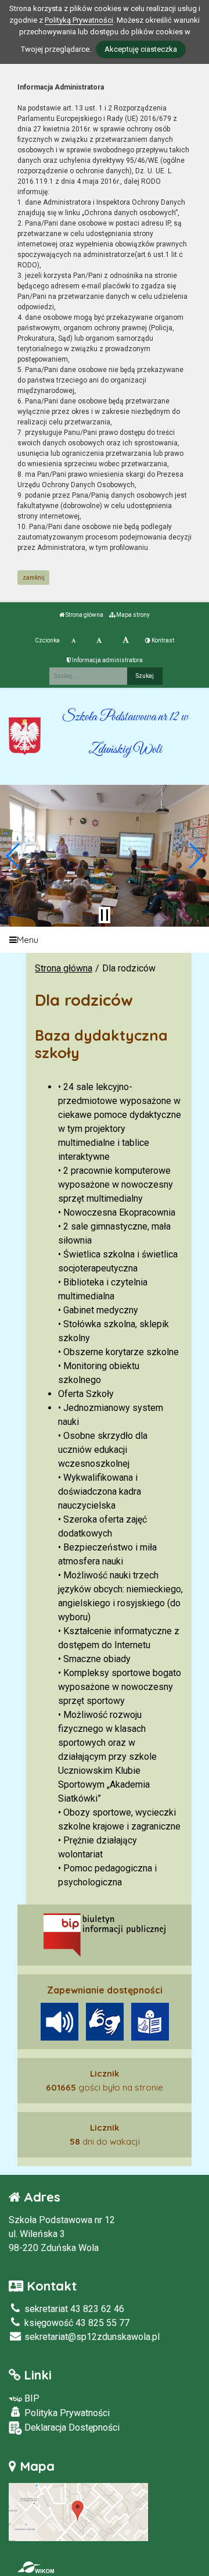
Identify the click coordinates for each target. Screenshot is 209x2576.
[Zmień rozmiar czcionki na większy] (99, 641)
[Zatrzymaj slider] (105, 915)
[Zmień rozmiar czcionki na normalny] (73, 641)
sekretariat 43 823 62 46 (73, 2309)
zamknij (34, 578)
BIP (31, 2398)
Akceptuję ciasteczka (141, 49)
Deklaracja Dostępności (71, 2427)
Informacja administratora (107, 660)
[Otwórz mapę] (78, 2511)
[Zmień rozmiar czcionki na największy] (126, 641)
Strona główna (84, 615)
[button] (14, 856)
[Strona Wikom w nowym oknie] (36, 2567)
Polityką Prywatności (79, 20)
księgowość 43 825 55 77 (76, 2323)
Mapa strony (132, 615)
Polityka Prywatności (66, 2413)
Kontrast (162, 640)
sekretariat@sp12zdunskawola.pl (91, 2337)
